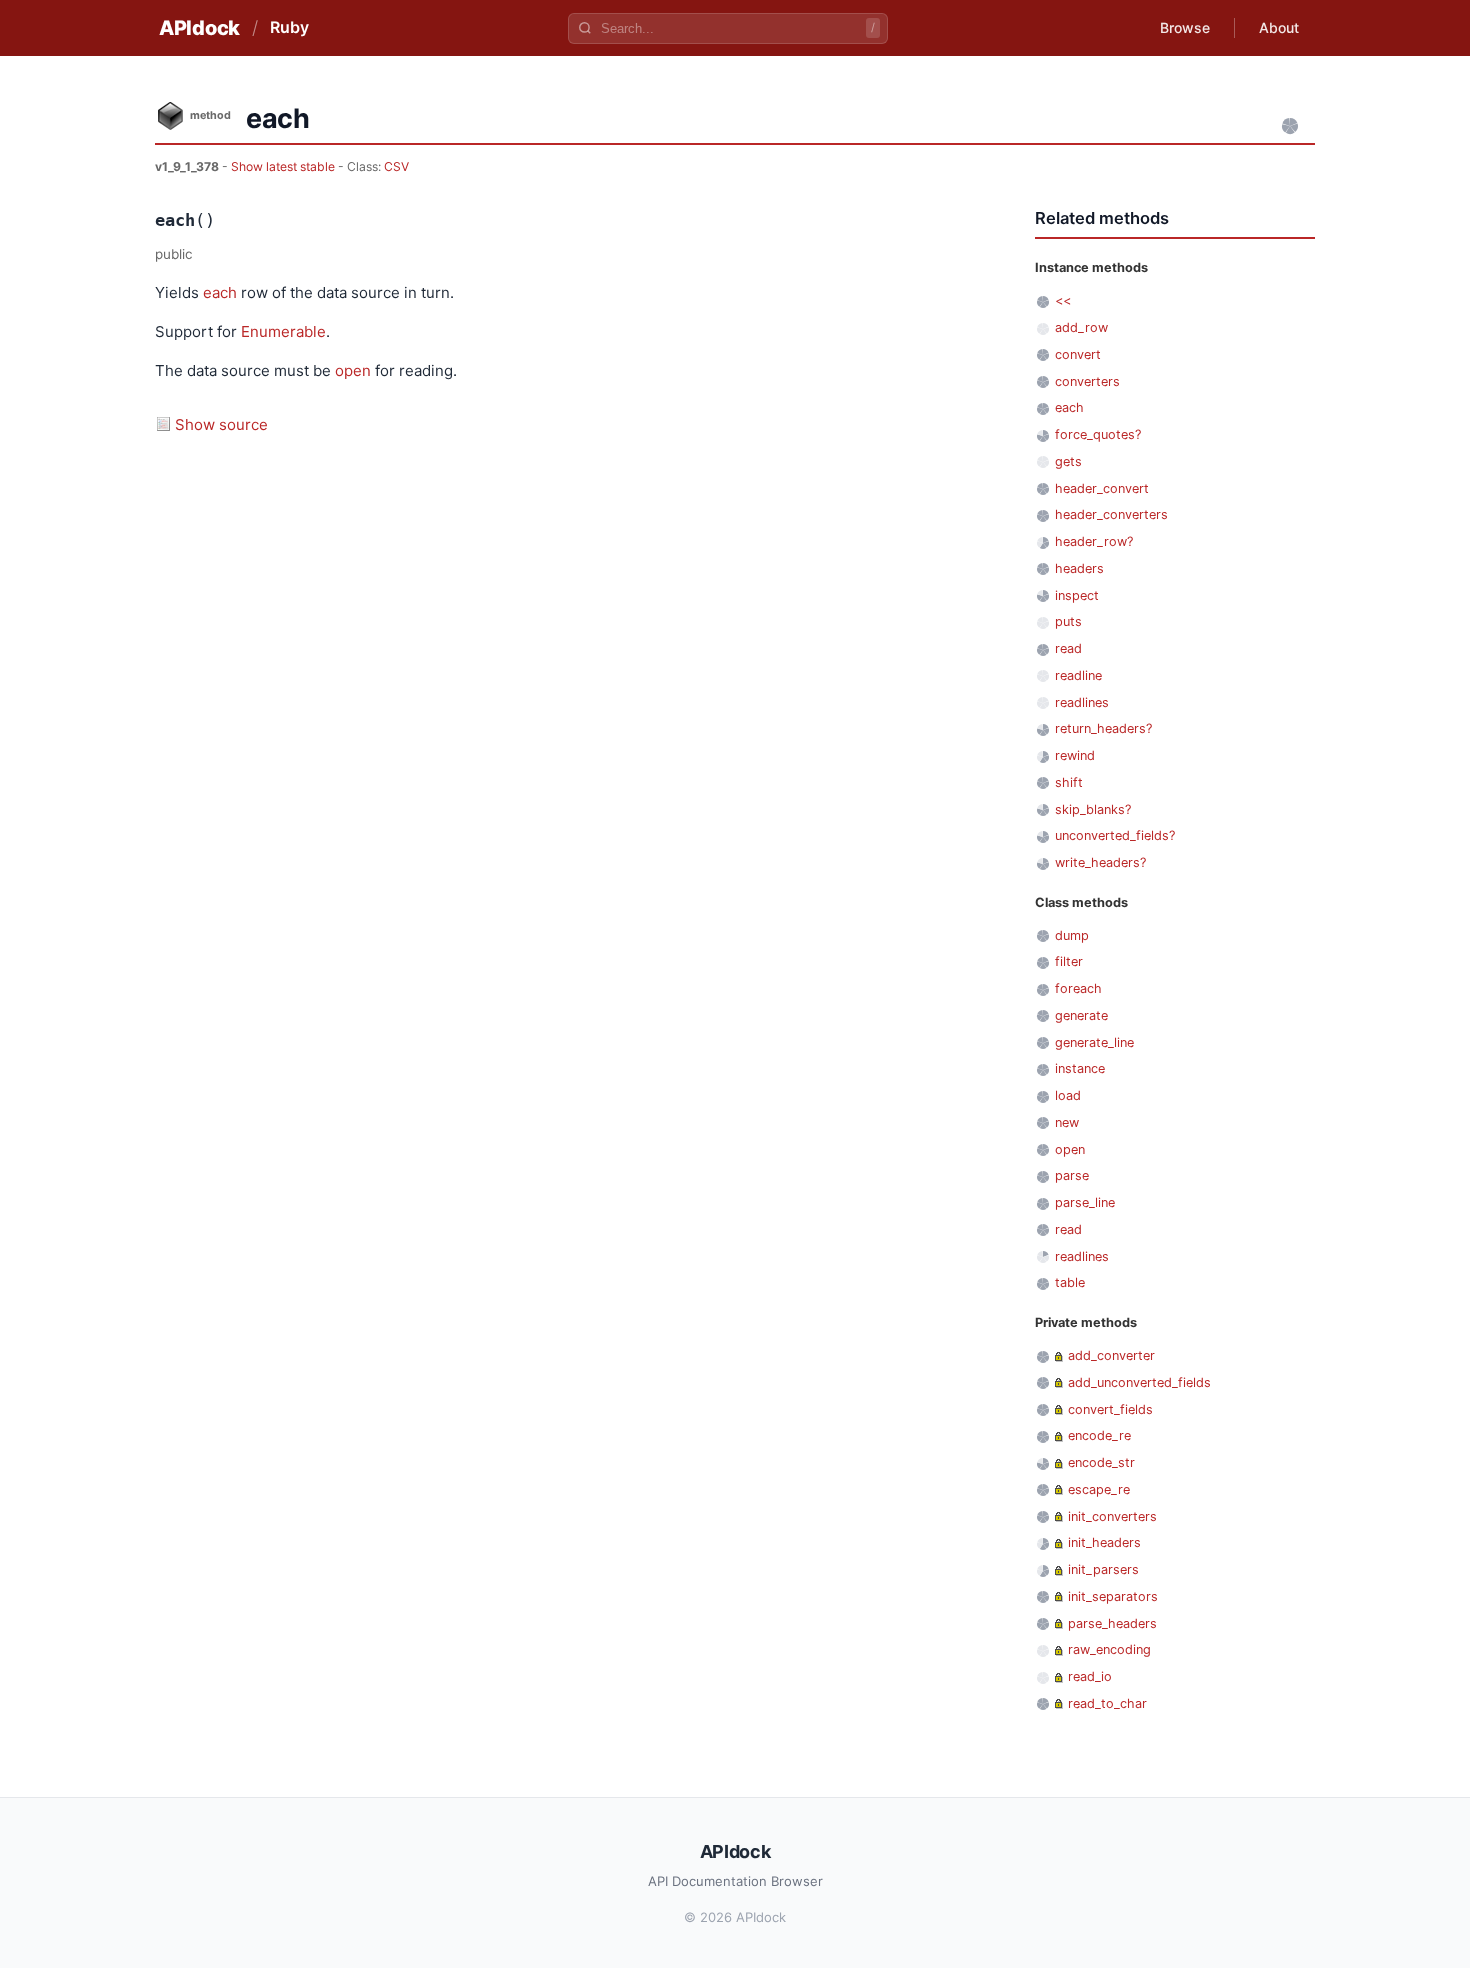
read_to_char (1107, 1703)
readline (1078, 675)
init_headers (1104, 1542)
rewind (1075, 755)
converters (1087, 381)
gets (1068, 461)
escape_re (1099, 1489)
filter (1069, 961)
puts (1068, 621)
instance (1080, 1068)
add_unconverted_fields (1139, 1382)
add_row (1081, 327)
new (1067, 1122)
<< (1063, 300)
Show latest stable (284, 166)
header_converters (1111, 514)
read (1068, 648)
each (220, 292)
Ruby (289, 27)
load (1068, 1095)
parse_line (1085, 1202)
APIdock (199, 28)
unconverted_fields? (1115, 835)
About (1279, 27)
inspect (1077, 595)
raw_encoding (1109, 1649)
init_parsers (1103, 1569)
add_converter (1111, 1355)
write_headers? (1100, 862)
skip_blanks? (1093, 809)
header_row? (1094, 541)
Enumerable (283, 331)
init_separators (1113, 1596)
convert (1078, 354)
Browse (1185, 27)
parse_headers (1112, 1623)
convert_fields (1110, 1409)
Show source (221, 424)
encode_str (1101, 1462)
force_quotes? (1098, 434)
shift (1069, 782)
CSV (396, 166)
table (1070, 1282)
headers (1079, 568)
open (353, 370)
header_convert (1102, 488)
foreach (1078, 988)
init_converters (1112, 1516)
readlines (1082, 702)
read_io (1090, 1676)
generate (1081, 1015)
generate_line (1094, 1042)
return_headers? (1103, 728)
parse (1072, 1175)
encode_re (1099, 1435)
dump (1072, 935)
